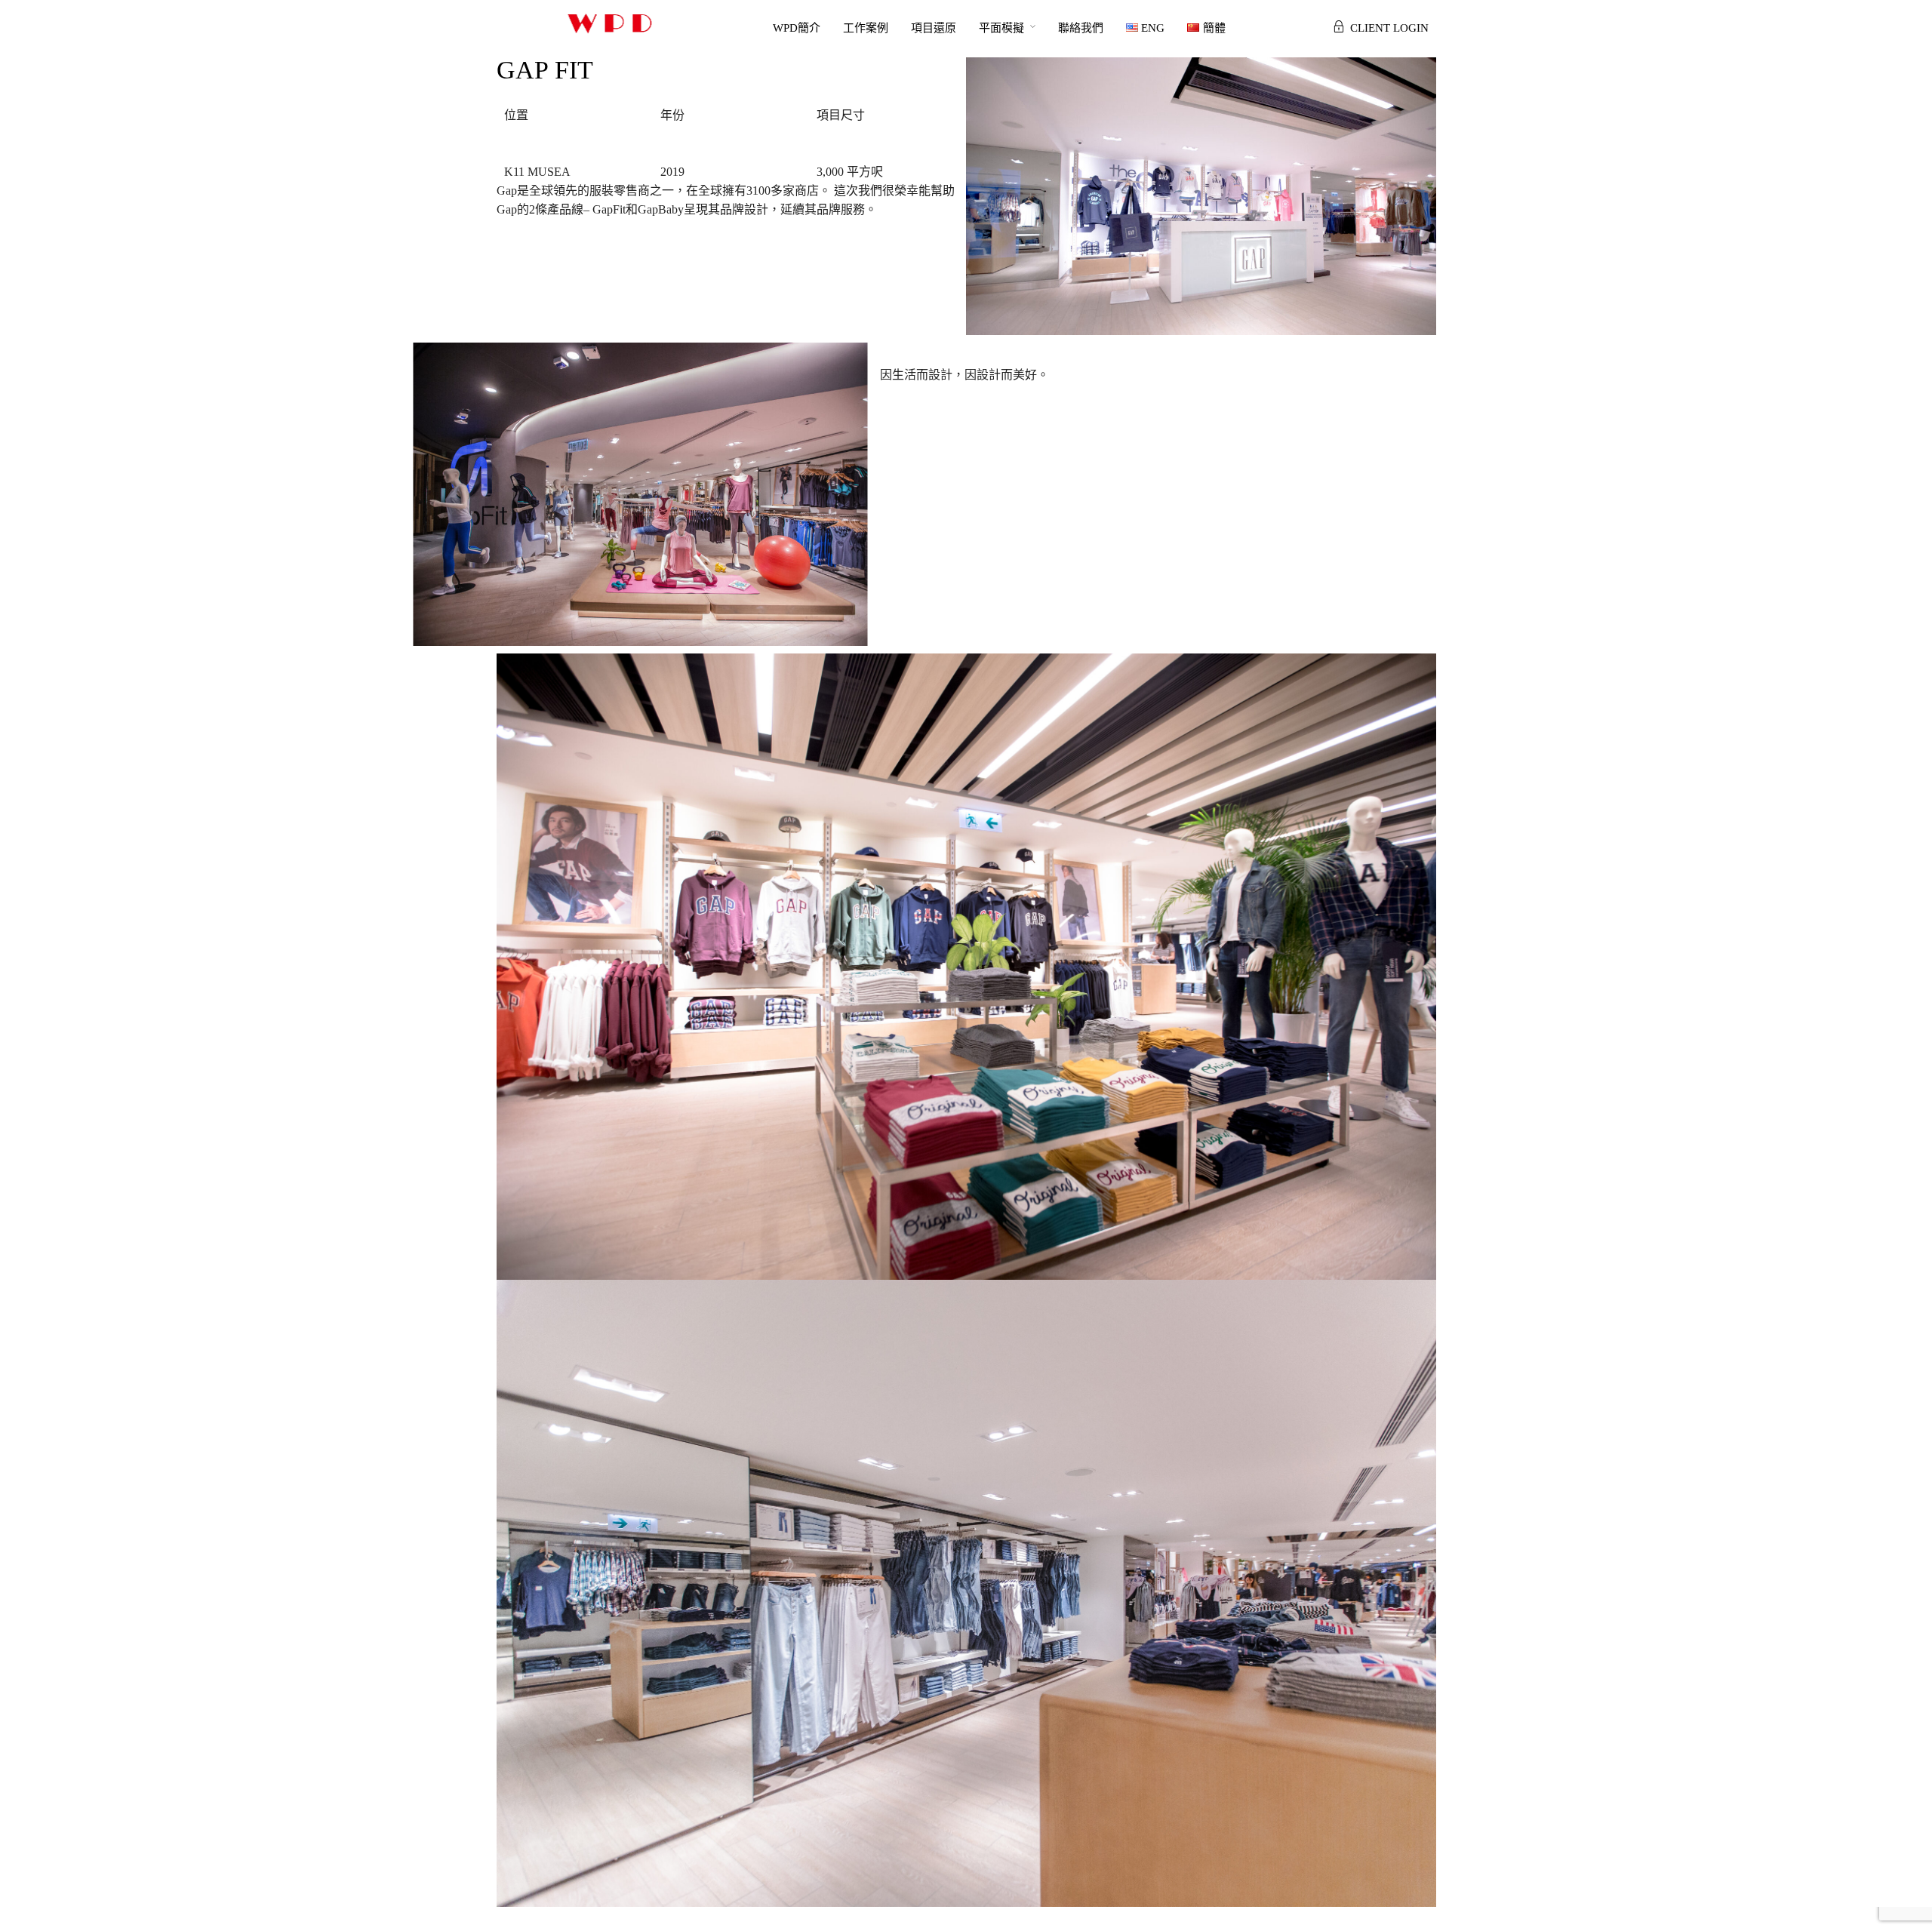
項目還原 (934, 28)
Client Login (1389, 28)
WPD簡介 (797, 28)
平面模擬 (1001, 28)
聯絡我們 (1081, 28)
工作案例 (866, 28)
